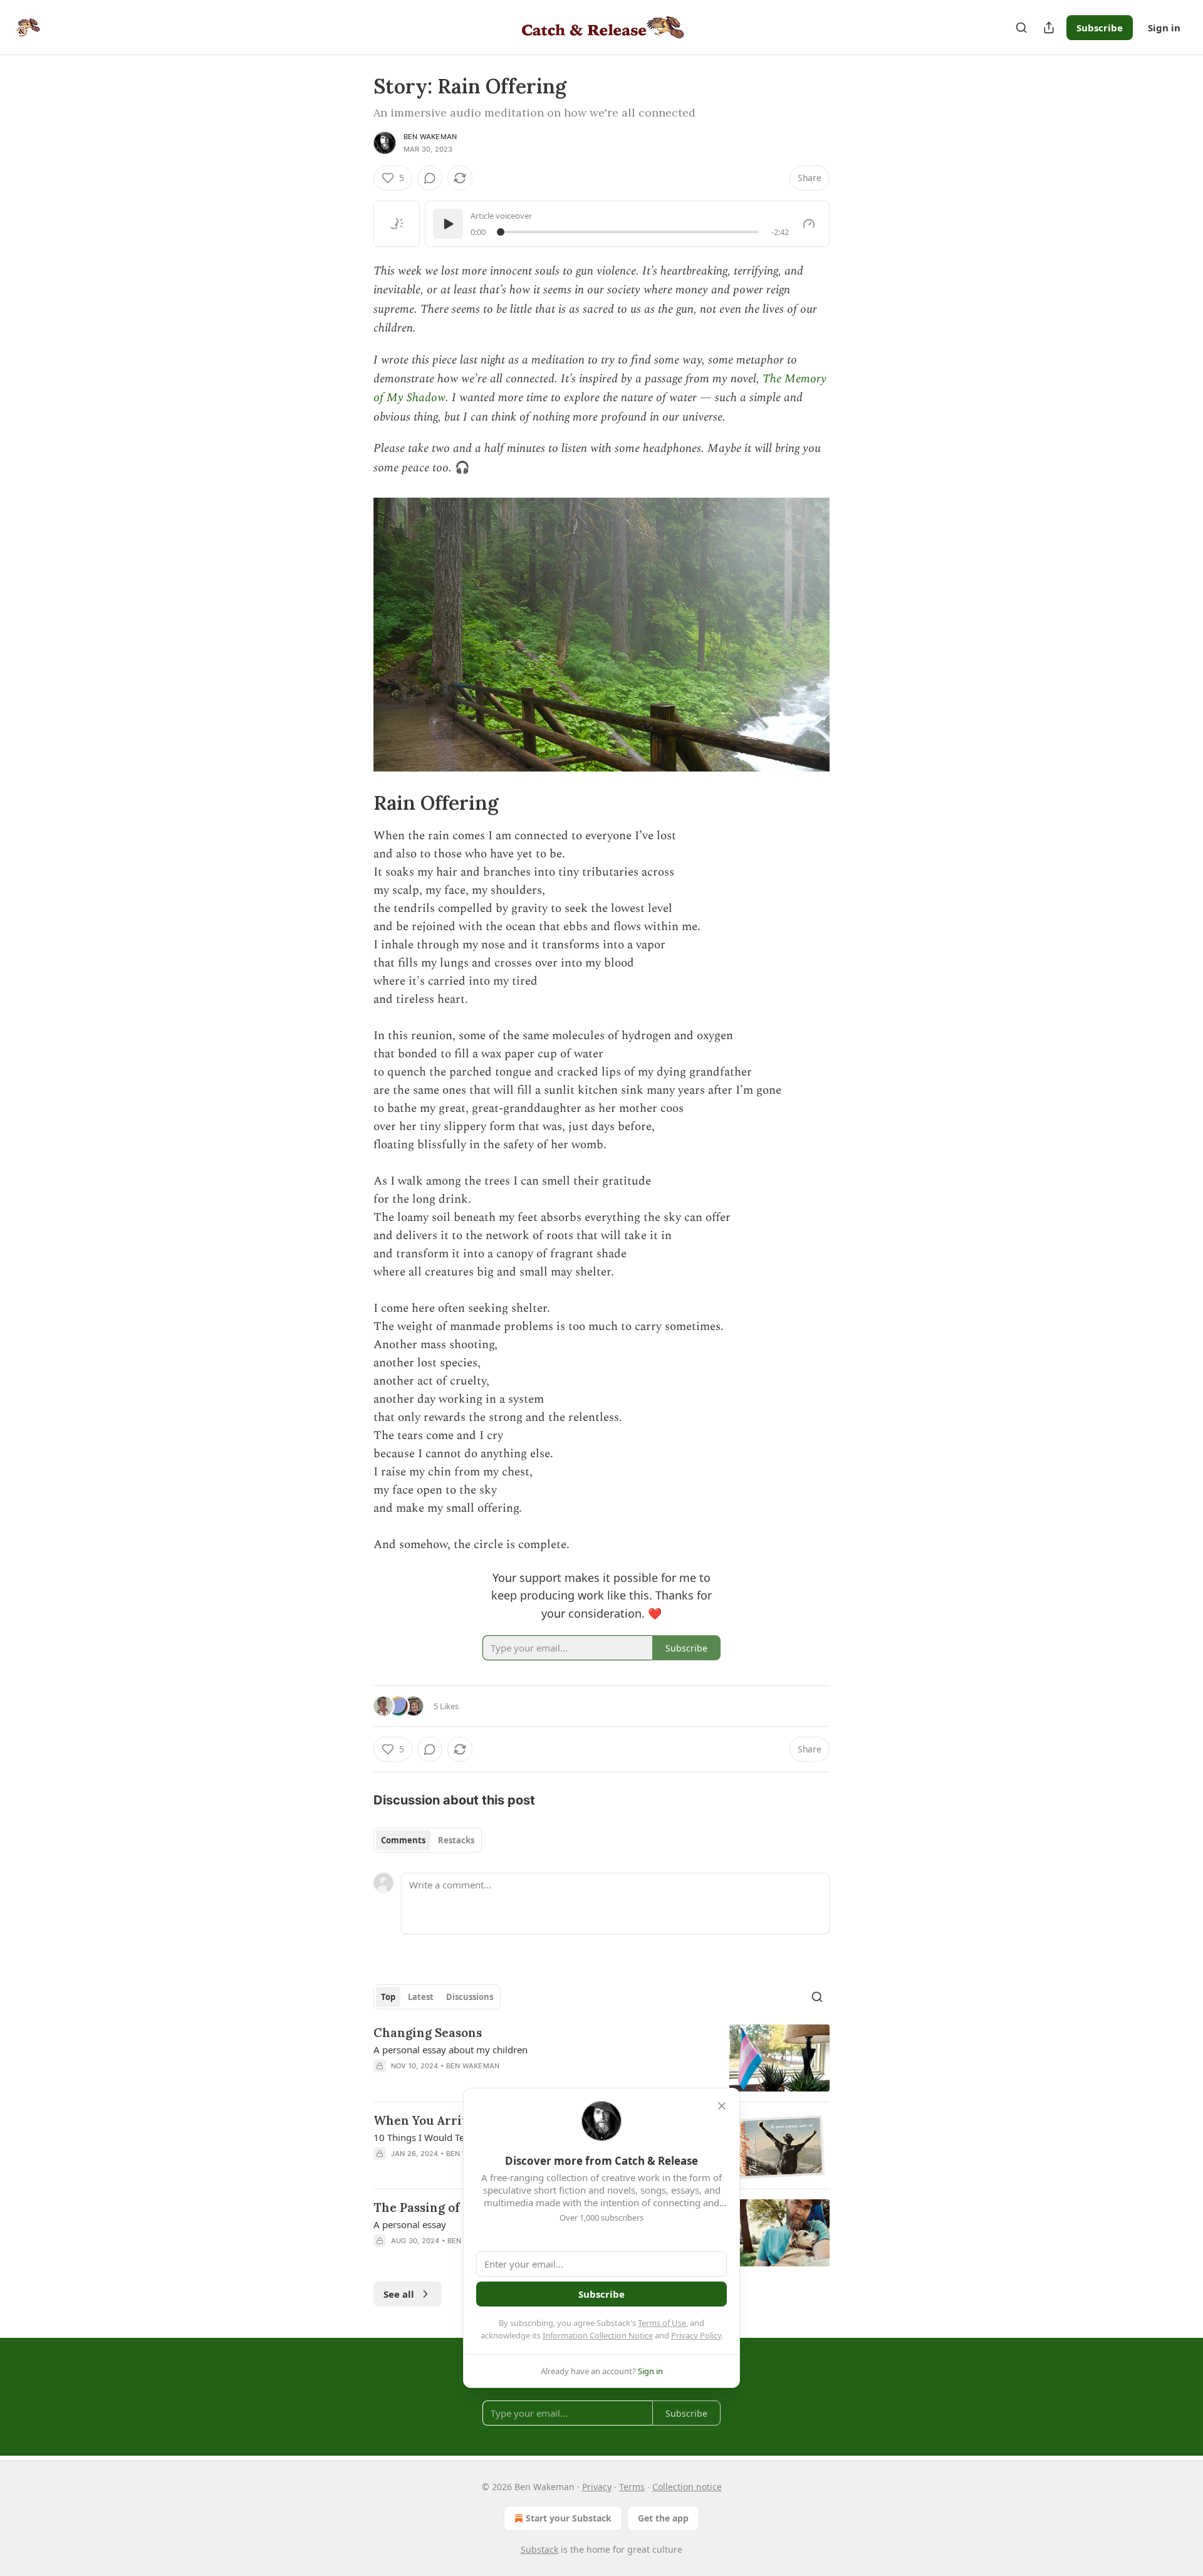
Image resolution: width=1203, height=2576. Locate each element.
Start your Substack (569, 2518)
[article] (601, 2058)
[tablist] (428, 1840)
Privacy (597, 2487)
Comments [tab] (403, 1840)
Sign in (1164, 28)
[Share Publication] (1049, 28)
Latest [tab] (421, 1997)
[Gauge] (809, 224)
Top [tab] (388, 1997)
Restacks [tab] (456, 1840)
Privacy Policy (696, 2335)
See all (399, 2294)
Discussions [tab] (470, 1997)
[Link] (356, 803)
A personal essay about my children (450, 2050)
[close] (722, 2106)
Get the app (663, 2518)
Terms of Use (662, 2323)
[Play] (448, 224)
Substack (539, 2549)
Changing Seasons (428, 2033)
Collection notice (687, 2487)
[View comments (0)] (430, 178)
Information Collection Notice (598, 2335)
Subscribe (1100, 28)
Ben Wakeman (430, 137)
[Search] (1021, 28)
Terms (632, 2487)
